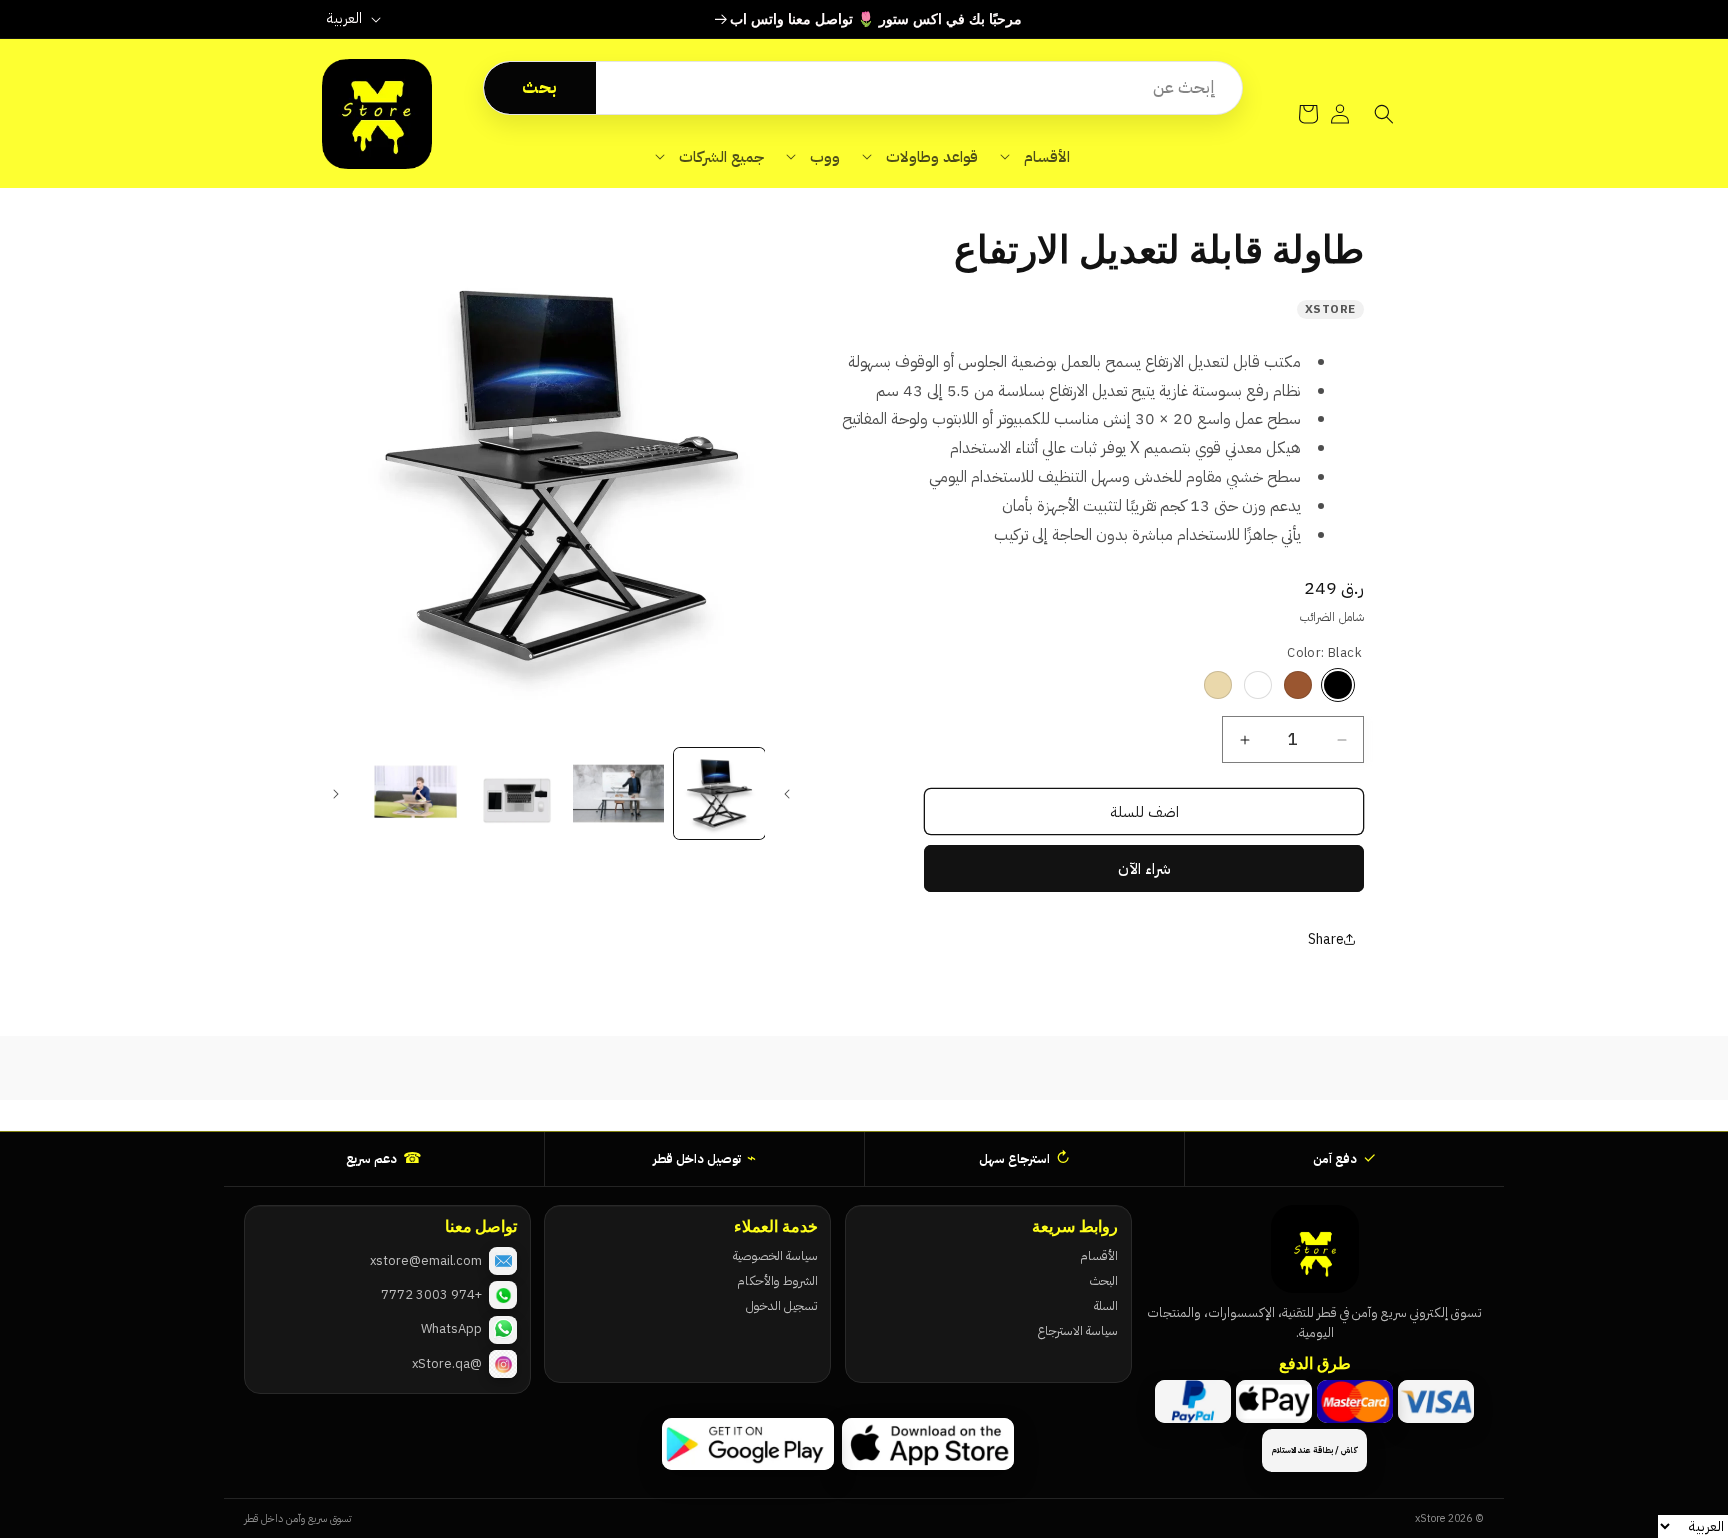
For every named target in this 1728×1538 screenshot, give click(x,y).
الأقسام (1099, 1255)
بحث (539, 87)
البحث (1104, 1280)
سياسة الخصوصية (775, 1255)
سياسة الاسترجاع (1077, 1330)
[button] (1035, 157)
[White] (1258, 685)
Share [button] (1326, 939)
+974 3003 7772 (431, 1294)
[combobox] (919, 88)
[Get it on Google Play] (748, 1444)
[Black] (1338, 685)
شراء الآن (1144, 869)
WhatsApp (451, 1328)
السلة (1106, 1305)
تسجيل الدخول (781, 1305)
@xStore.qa (447, 1363)
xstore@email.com (426, 1260)
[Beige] (1218, 685)
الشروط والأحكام (777, 1280)
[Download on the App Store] (928, 1444)
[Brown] (1298, 685)
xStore (1330, 309)
